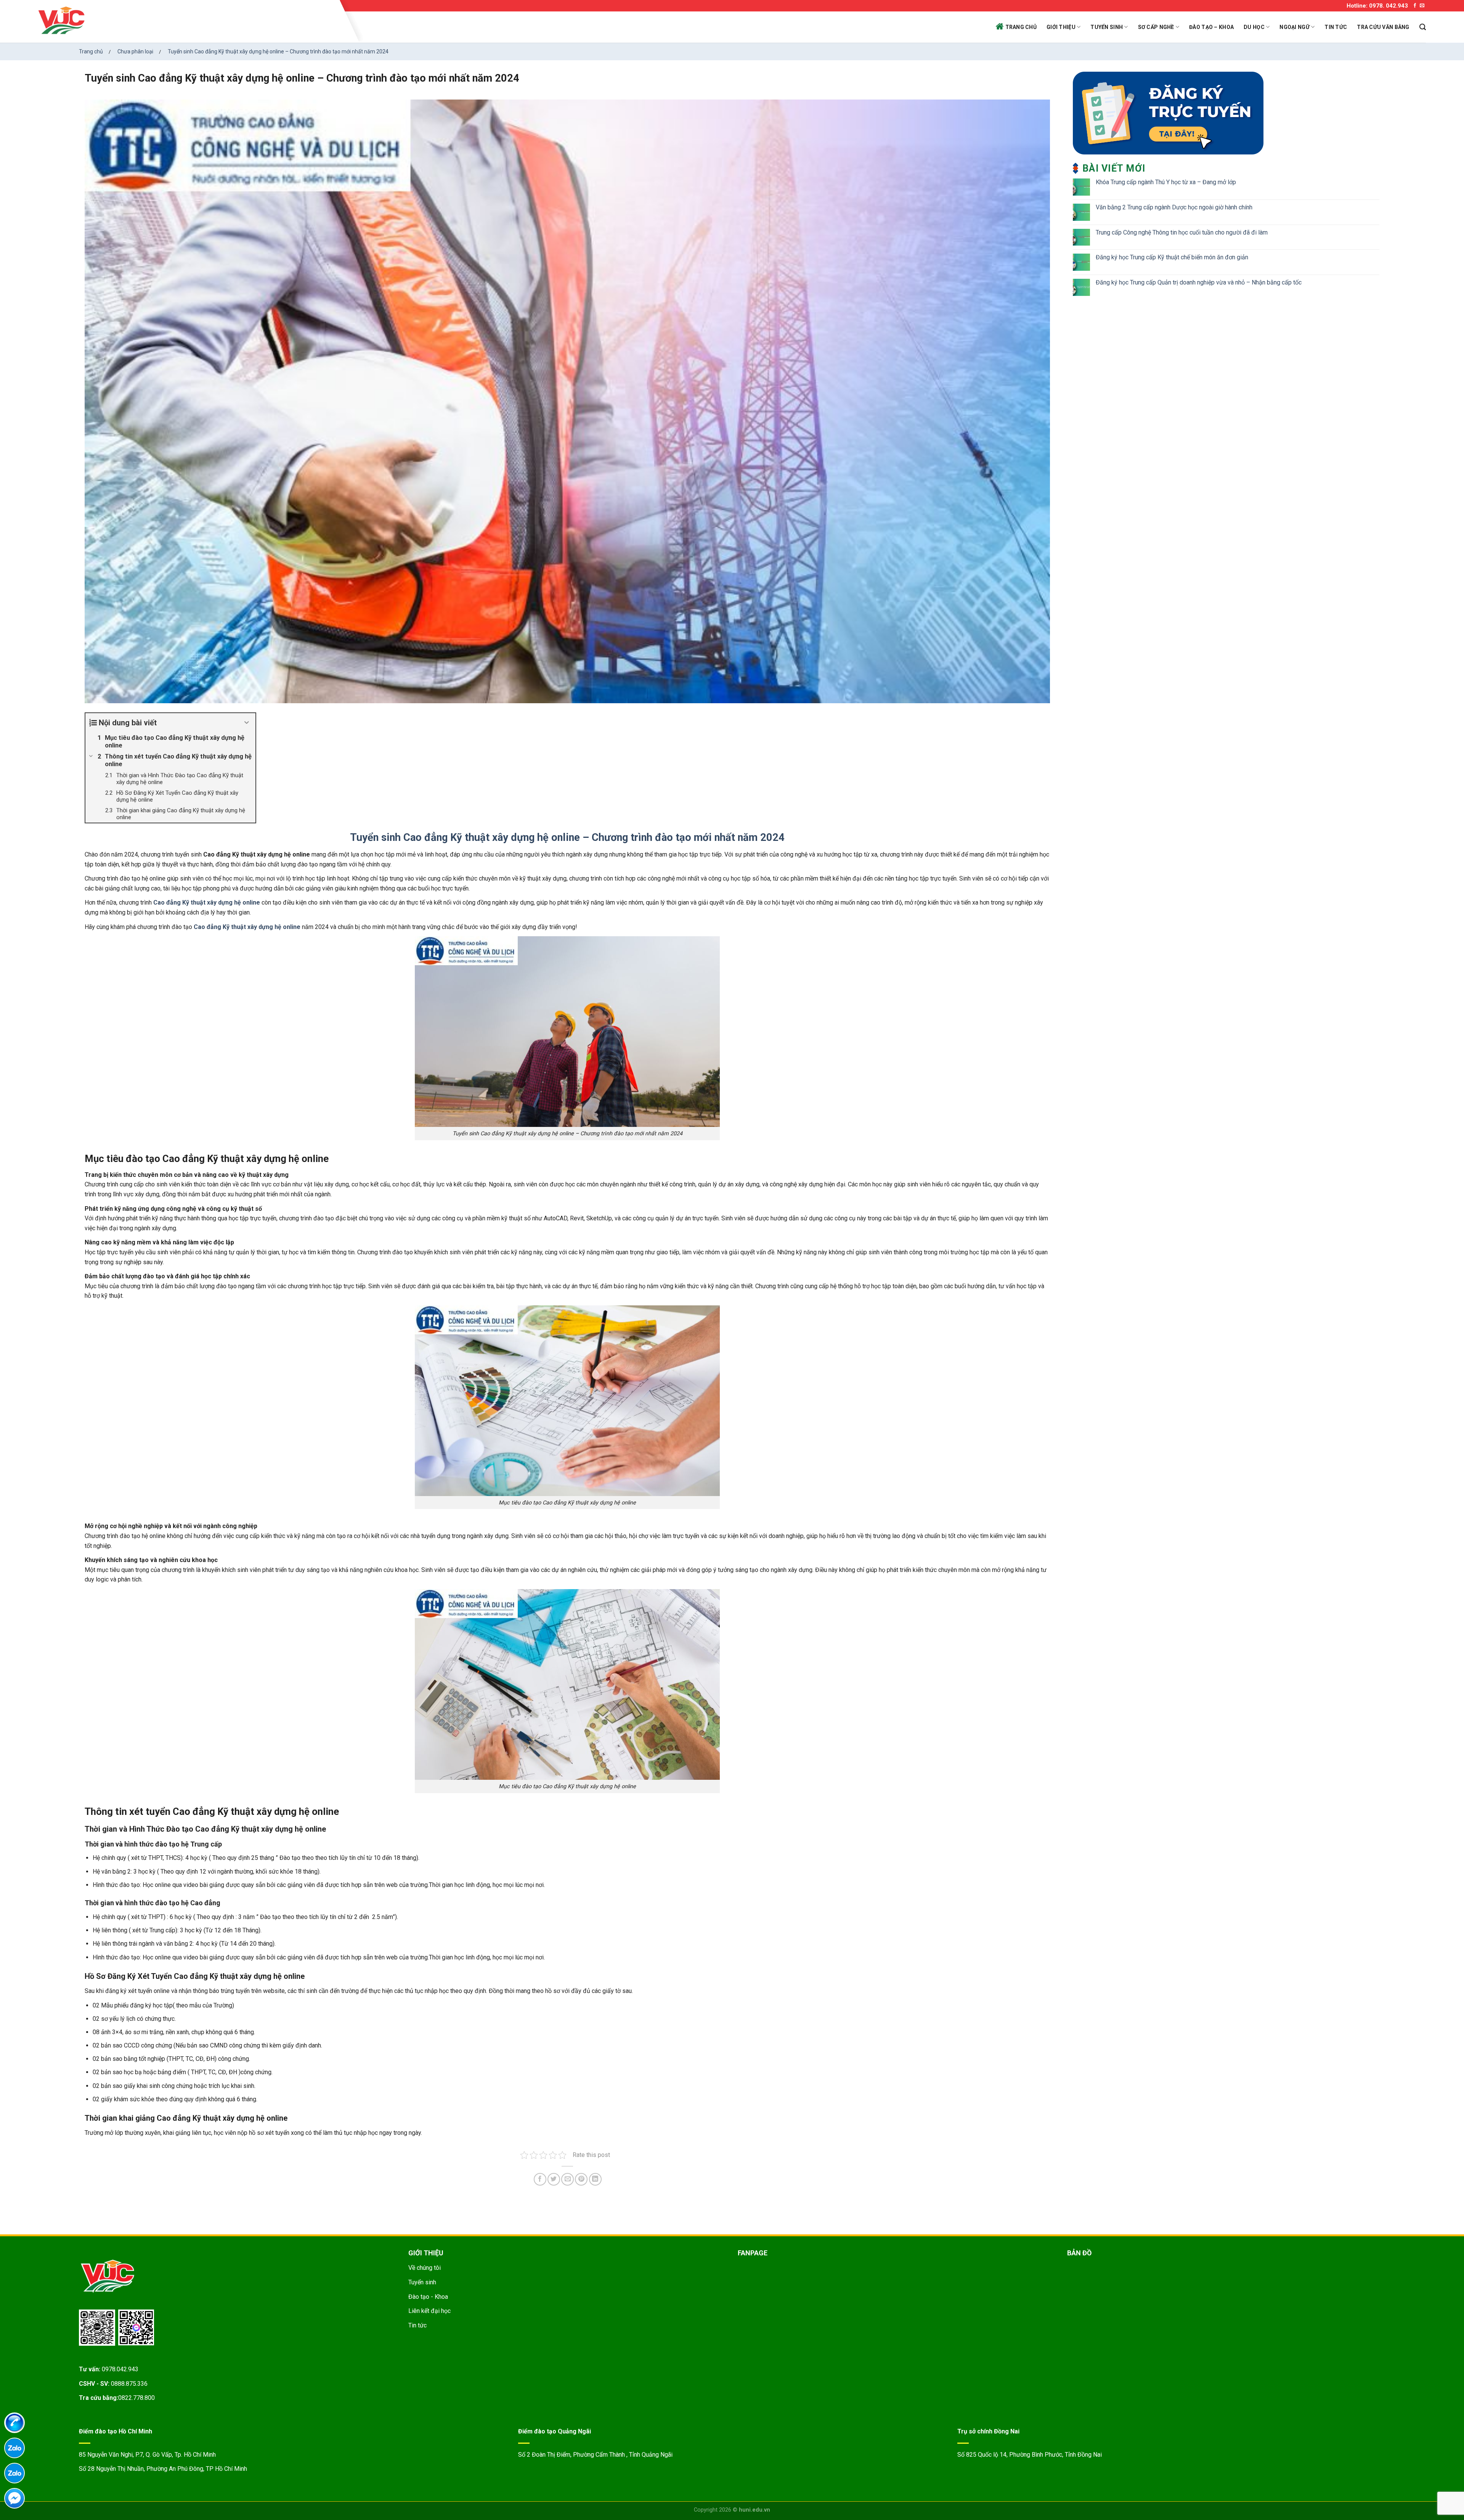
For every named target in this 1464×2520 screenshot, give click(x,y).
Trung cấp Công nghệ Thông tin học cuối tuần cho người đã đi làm (1182, 232)
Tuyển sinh (1107, 27)
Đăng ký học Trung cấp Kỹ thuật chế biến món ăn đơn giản (1172, 257)
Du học (1254, 27)
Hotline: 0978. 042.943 (1377, 6)
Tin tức (1336, 27)
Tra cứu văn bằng (1383, 27)
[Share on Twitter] (554, 2179)
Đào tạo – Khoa (1211, 27)
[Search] (1423, 27)
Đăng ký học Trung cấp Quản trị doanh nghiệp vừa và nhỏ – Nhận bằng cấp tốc (1199, 282)
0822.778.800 (136, 2398)
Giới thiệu (1061, 27)
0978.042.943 (120, 2369)
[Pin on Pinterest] (581, 2179)
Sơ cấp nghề (1156, 27)
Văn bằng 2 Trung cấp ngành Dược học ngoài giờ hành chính (1174, 207)
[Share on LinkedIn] (595, 2179)
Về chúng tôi (425, 2268)
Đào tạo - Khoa (428, 2297)
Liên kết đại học (429, 2311)
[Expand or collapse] (247, 723)
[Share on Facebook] (540, 2179)
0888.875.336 (129, 2384)
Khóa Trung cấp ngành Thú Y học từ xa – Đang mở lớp (1166, 182)
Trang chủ (1021, 27)
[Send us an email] (1422, 6)
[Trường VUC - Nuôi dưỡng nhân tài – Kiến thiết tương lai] (187, 21)
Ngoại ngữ (1295, 27)
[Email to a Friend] (567, 2179)
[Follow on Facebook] (1415, 6)
